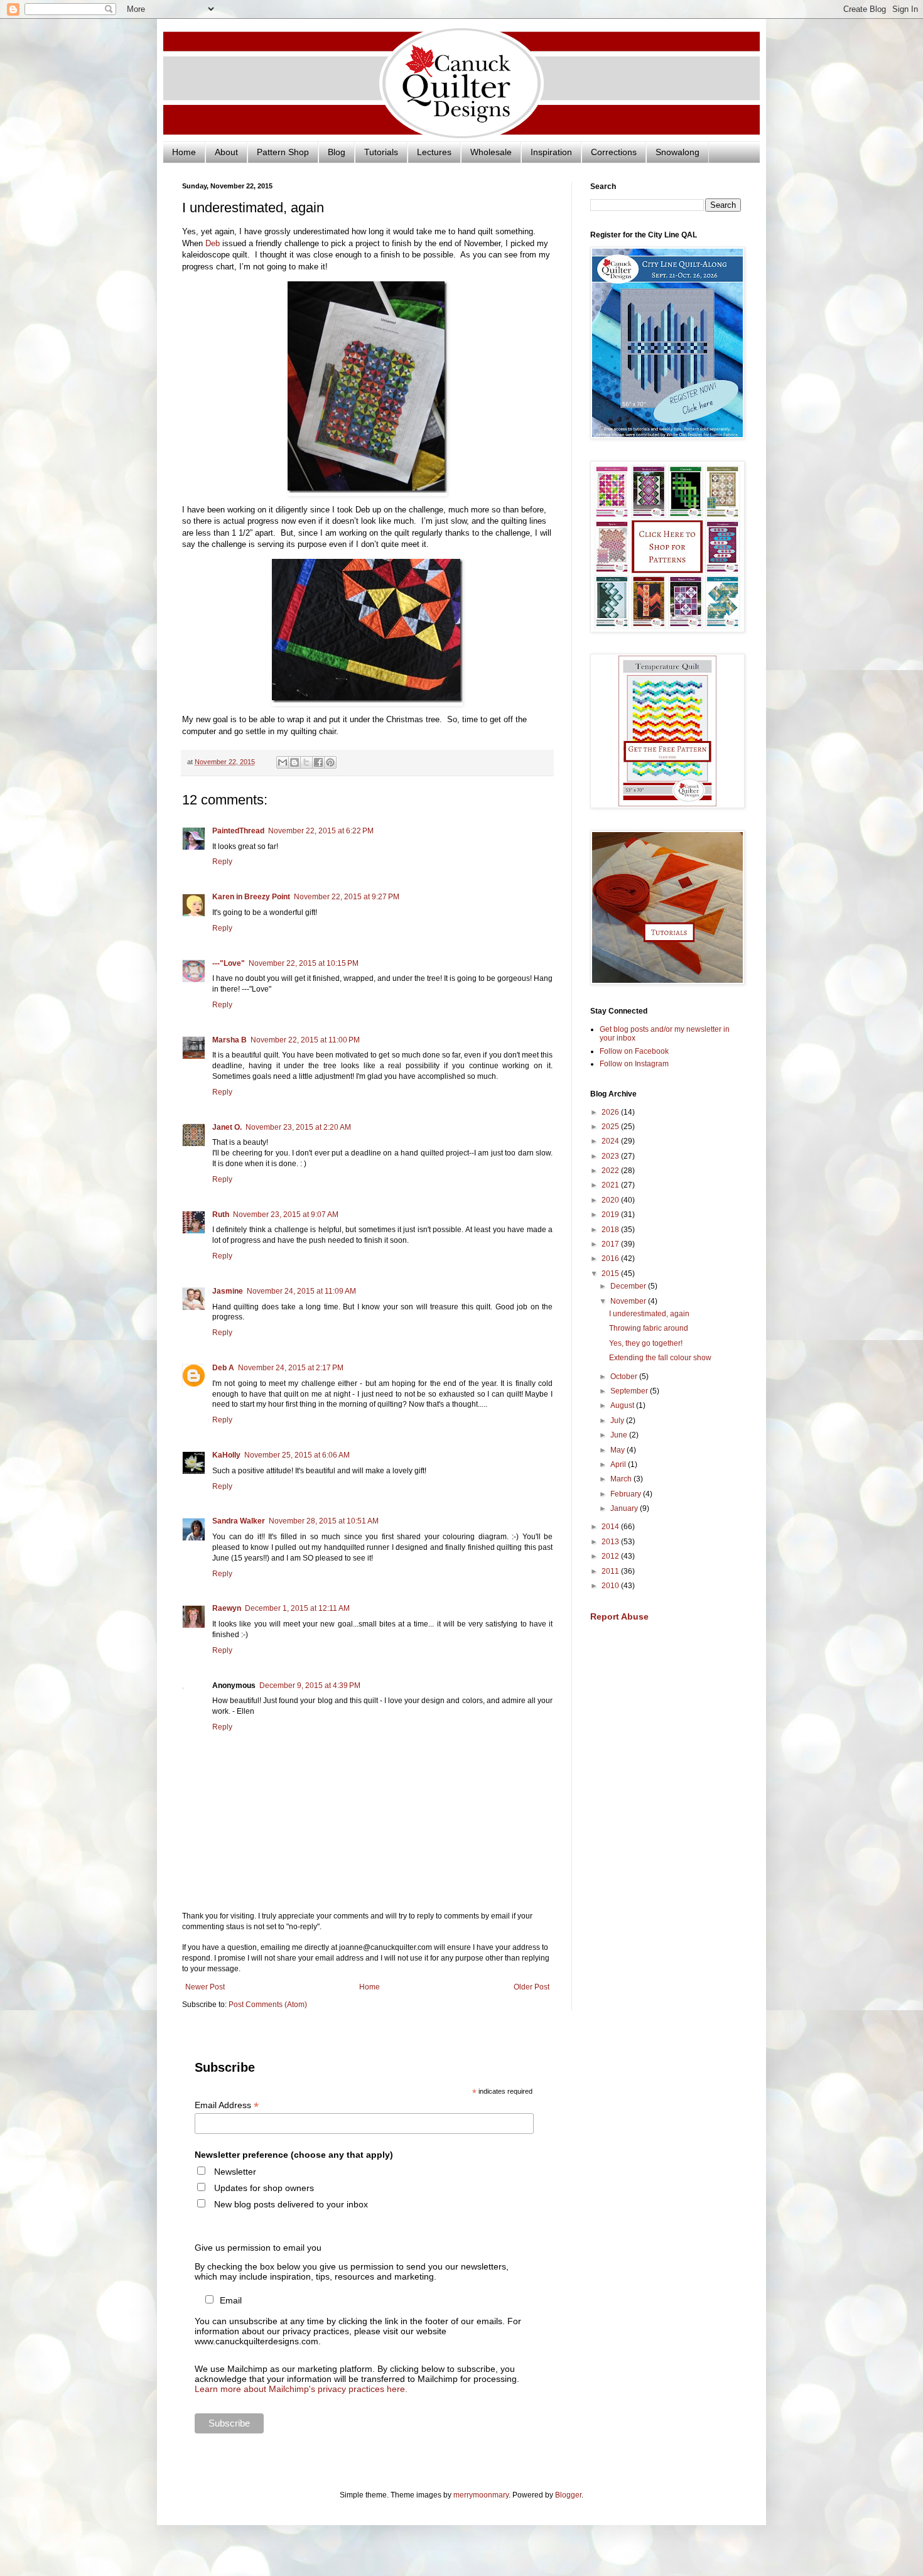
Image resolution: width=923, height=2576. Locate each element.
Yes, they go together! (646, 1343)
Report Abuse (619, 1616)
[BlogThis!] (294, 762)
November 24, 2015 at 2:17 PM (291, 1368)
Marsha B (229, 1040)
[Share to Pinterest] (330, 762)
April (619, 1464)
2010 (611, 1586)
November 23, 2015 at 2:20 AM (298, 1127)
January (625, 1508)
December (629, 1286)
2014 (611, 1527)
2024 (611, 1141)
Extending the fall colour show (660, 1358)
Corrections (614, 152)
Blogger (568, 2495)
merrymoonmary (481, 2495)
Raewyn (227, 1608)
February (627, 1494)
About (226, 152)
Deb (213, 243)
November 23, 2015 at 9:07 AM (286, 1215)
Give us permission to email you (258, 2248)
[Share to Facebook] (318, 762)
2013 (611, 1542)
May (618, 1450)
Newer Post (205, 1987)
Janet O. (227, 1127)
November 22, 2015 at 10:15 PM (304, 963)
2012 (611, 1556)
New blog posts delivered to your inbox (291, 2204)
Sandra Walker (239, 1521)
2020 (611, 1200)
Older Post (532, 1987)
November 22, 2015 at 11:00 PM (305, 1040)
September (630, 1391)
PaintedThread (238, 831)
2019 (611, 1215)
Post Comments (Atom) (268, 2005)
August (623, 1405)
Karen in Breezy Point (251, 897)
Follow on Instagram (634, 1064)
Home (184, 152)
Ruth (221, 1215)
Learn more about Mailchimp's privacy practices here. (301, 2389)
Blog (337, 152)
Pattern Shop (283, 152)
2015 (611, 1274)
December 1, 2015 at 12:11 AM (297, 1608)
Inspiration (551, 152)
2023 (611, 1156)
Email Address (227, 2105)
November (629, 1301)
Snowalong (677, 152)
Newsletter (235, 2172)
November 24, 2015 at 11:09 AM (301, 1291)
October (625, 1377)
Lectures (434, 152)
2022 (611, 1171)
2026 (611, 1112)
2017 (611, 1244)
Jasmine (228, 1291)
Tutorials (381, 152)
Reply (222, 862)
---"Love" (229, 963)
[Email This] (283, 762)
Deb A (223, 1368)
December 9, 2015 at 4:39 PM (310, 1686)
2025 (611, 1127)
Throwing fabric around (649, 1328)
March (622, 1479)
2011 (611, 1571)
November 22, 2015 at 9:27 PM (347, 897)
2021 (611, 1185)
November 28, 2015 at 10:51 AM (324, 1521)
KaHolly (226, 1455)
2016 (611, 1258)
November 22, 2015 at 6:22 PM (321, 831)
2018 (611, 1230)
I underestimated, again (649, 1314)
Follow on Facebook (634, 1051)
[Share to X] (306, 762)
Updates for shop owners (264, 2188)
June (620, 1435)
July (618, 1421)
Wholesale (491, 152)
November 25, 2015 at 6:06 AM (297, 1455)
